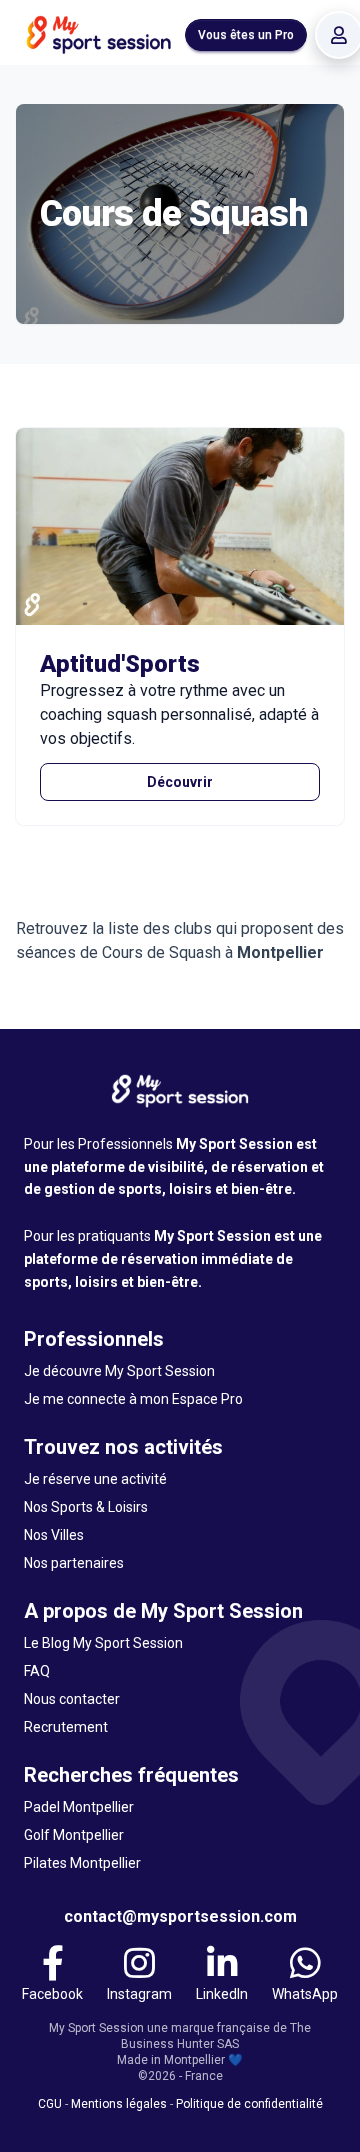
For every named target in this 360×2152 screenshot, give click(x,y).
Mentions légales (119, 2104)
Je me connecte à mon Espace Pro (133, 1399)
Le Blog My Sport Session (103, 1643)
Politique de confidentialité (249, 2104)
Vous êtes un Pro (246, 35)
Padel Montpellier (79, 1807)
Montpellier (280, 952)
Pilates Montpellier (82, 1863)
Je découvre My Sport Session (119, 1371)
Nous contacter (72, 1699)
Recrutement (66, 1727)
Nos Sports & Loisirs (86, 1507)
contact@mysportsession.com (180, 1916)
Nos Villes (54, 1535)
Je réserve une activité (95, 1479)
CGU (50, 2104)
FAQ (37, 1671)
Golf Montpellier (74, 1835)
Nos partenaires (74, 1563)
